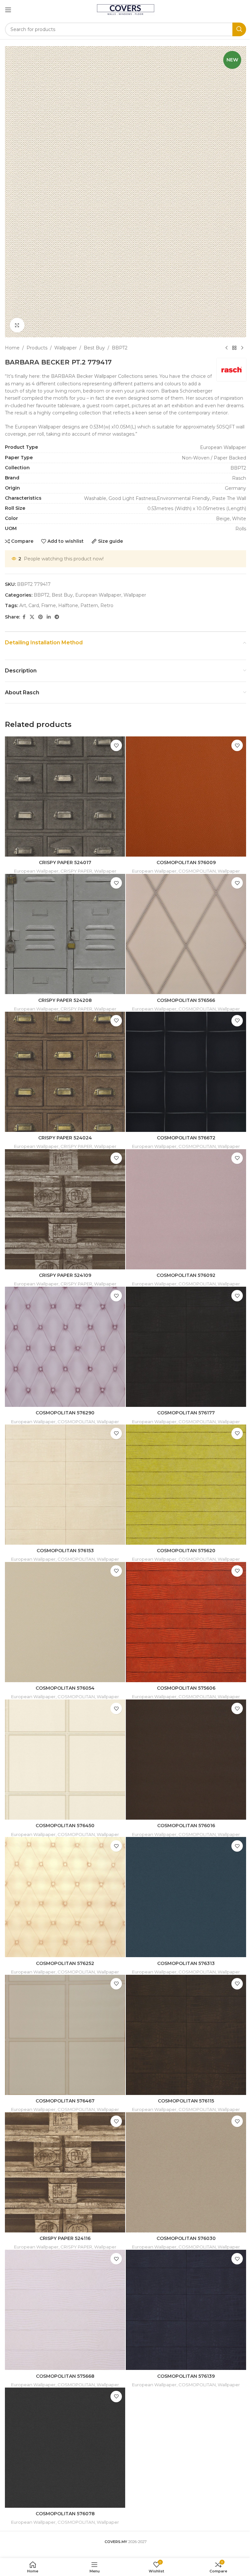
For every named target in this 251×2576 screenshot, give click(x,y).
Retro (107, 605)
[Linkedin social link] (49, 617)
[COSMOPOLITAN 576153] (65, 1485)
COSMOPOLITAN (197, 871)
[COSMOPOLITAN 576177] (186, 1347)
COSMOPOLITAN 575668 (65, 2376)
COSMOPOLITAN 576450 (65, 1826)
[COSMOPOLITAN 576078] (65, 2448)
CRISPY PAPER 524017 (65, 862)
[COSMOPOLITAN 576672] (186, 1072)
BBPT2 (120, 348)
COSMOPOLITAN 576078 (65, 2514)
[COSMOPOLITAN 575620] (186, 1485)
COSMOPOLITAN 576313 (186, 1963)
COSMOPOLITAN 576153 (65, 1551)
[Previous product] (226, 348)
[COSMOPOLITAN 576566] (186, 934)
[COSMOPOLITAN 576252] (65, 1897)
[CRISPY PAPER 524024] (65, 1072)
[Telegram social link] (57, 617)
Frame (49, 605)
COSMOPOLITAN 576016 (186, 1826)
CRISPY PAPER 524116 (65, 2238)
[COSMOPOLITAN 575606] (186, 1622)
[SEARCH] (239, 29)
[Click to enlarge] (17, 325)
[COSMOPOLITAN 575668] (65, 2310)
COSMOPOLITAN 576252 (65, 1963)
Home (12, 348)
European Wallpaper (98, 595)
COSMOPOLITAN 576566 (186, 1000)
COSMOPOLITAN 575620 (186, 1551)
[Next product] (242, 348)
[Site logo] (126, 9)
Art (23, 605)
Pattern (89, 605)
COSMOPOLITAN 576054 (65, 1688)
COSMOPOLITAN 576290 (65, 1413)
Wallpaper (66, 348)
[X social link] (32, 617)
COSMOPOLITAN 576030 (186, 2238)
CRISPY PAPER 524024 (65, 1138)
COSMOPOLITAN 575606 (186, 1688)
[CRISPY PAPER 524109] (65, 1209)
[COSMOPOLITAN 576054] (65, 1622)
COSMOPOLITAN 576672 (186, 1138)
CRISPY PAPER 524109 (65, 1275)
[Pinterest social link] (41, 617)
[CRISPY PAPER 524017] (65, 797)
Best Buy (94, 348)
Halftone (68, 605)
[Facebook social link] (24, 617)
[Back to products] (234, 348)
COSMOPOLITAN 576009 (186, 862)
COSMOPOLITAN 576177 (186, 1413)
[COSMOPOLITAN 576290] (65, 1347)
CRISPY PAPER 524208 (65, 1000)
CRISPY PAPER (76, 871)
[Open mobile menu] (8, 10)
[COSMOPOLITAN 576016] (186, 1760)
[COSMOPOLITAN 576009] (186, 797)
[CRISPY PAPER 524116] (65, 2172)
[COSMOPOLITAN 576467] (65, 2035)
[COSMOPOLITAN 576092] (186, 1209)
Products (37, 348)
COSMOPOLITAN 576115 (186, 2101)
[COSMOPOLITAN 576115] (186, 2035)
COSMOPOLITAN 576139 (186, 2376)
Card (34, 605)
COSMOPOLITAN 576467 (65, 2101)
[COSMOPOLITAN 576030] (186, 2172)
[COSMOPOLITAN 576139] (186, 2310)
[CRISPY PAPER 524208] (65, 934)
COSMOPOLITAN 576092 (186, 1275)
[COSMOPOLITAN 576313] (186, 1897)
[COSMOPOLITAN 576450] (65, 1760)
